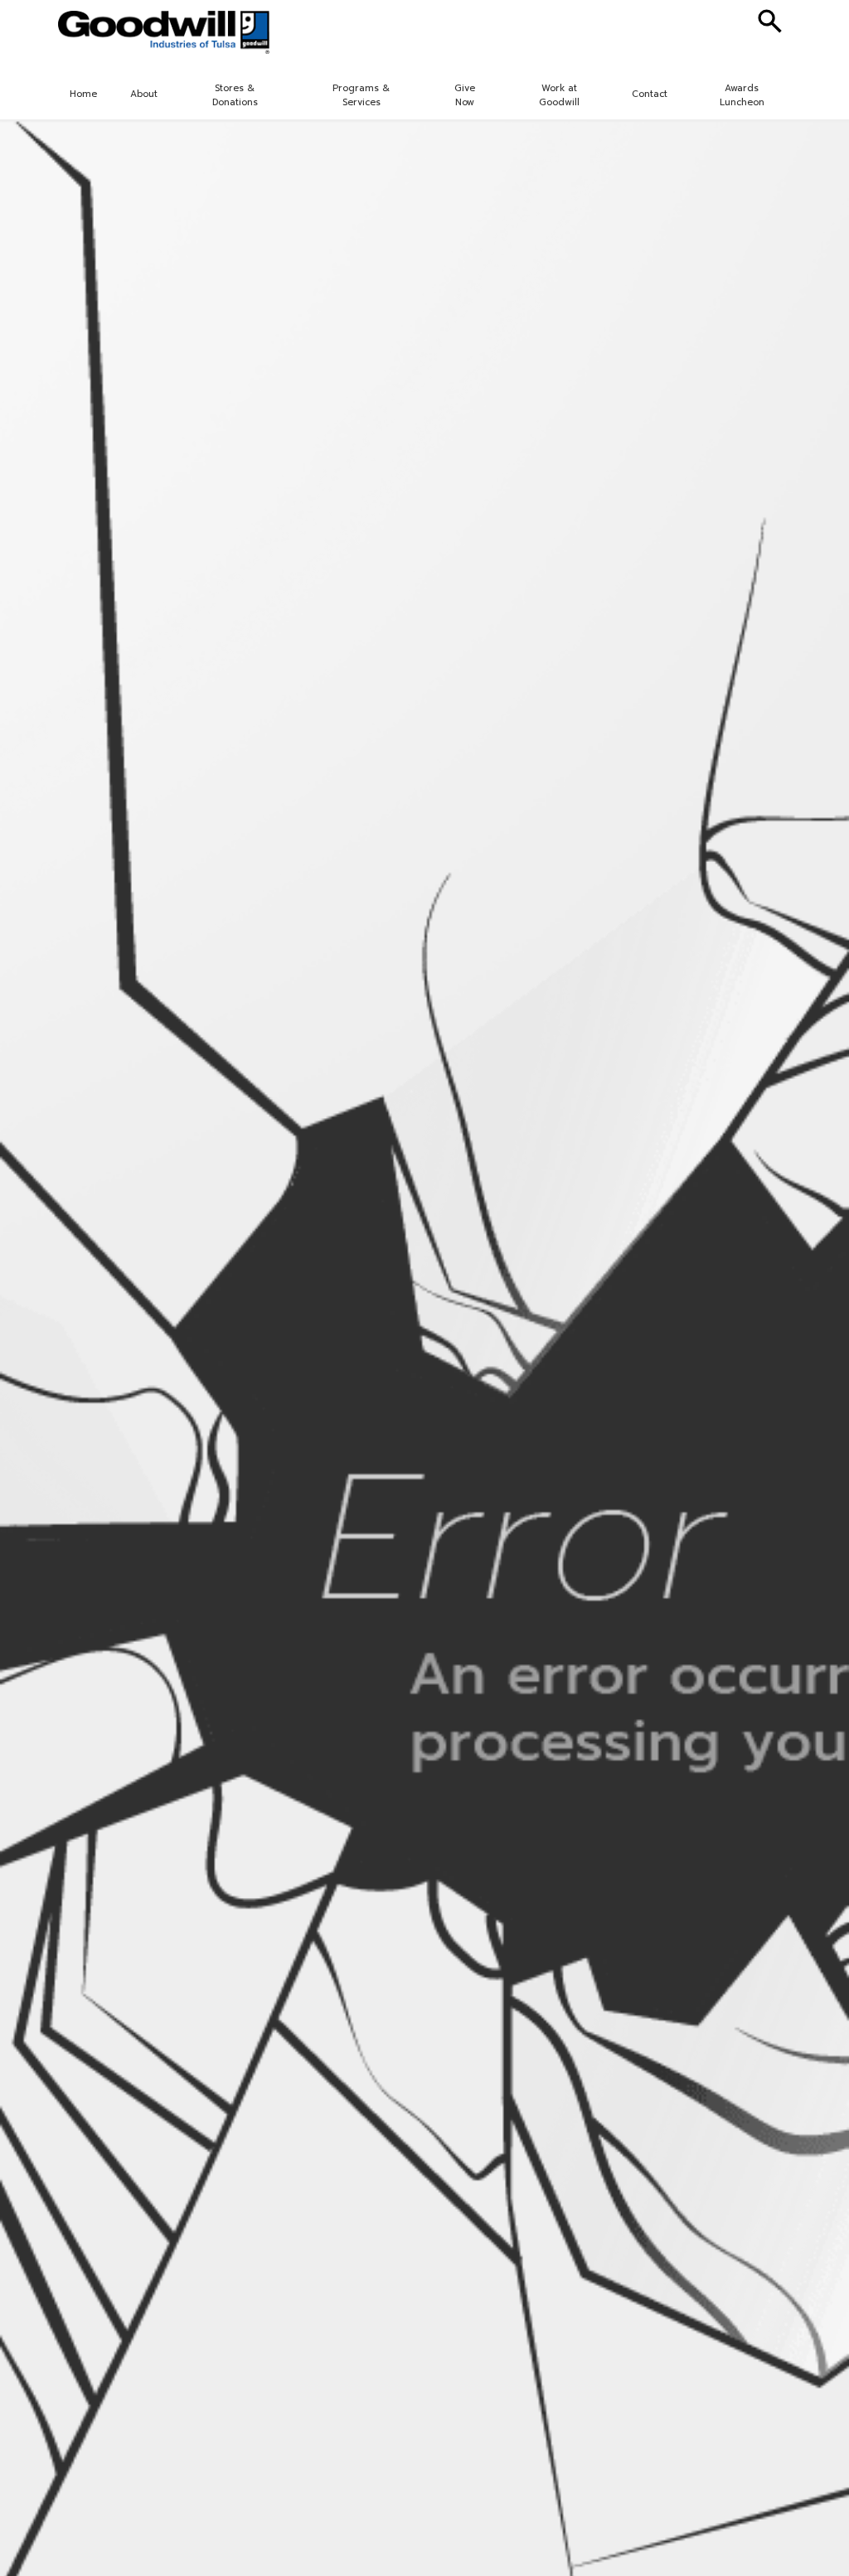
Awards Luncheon (742, 95)
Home (83, 94)
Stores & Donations (235, 95)
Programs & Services (361, 95)
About (144, 94)
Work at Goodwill (559, 95)
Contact (650, 94)
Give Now (465, 95)
